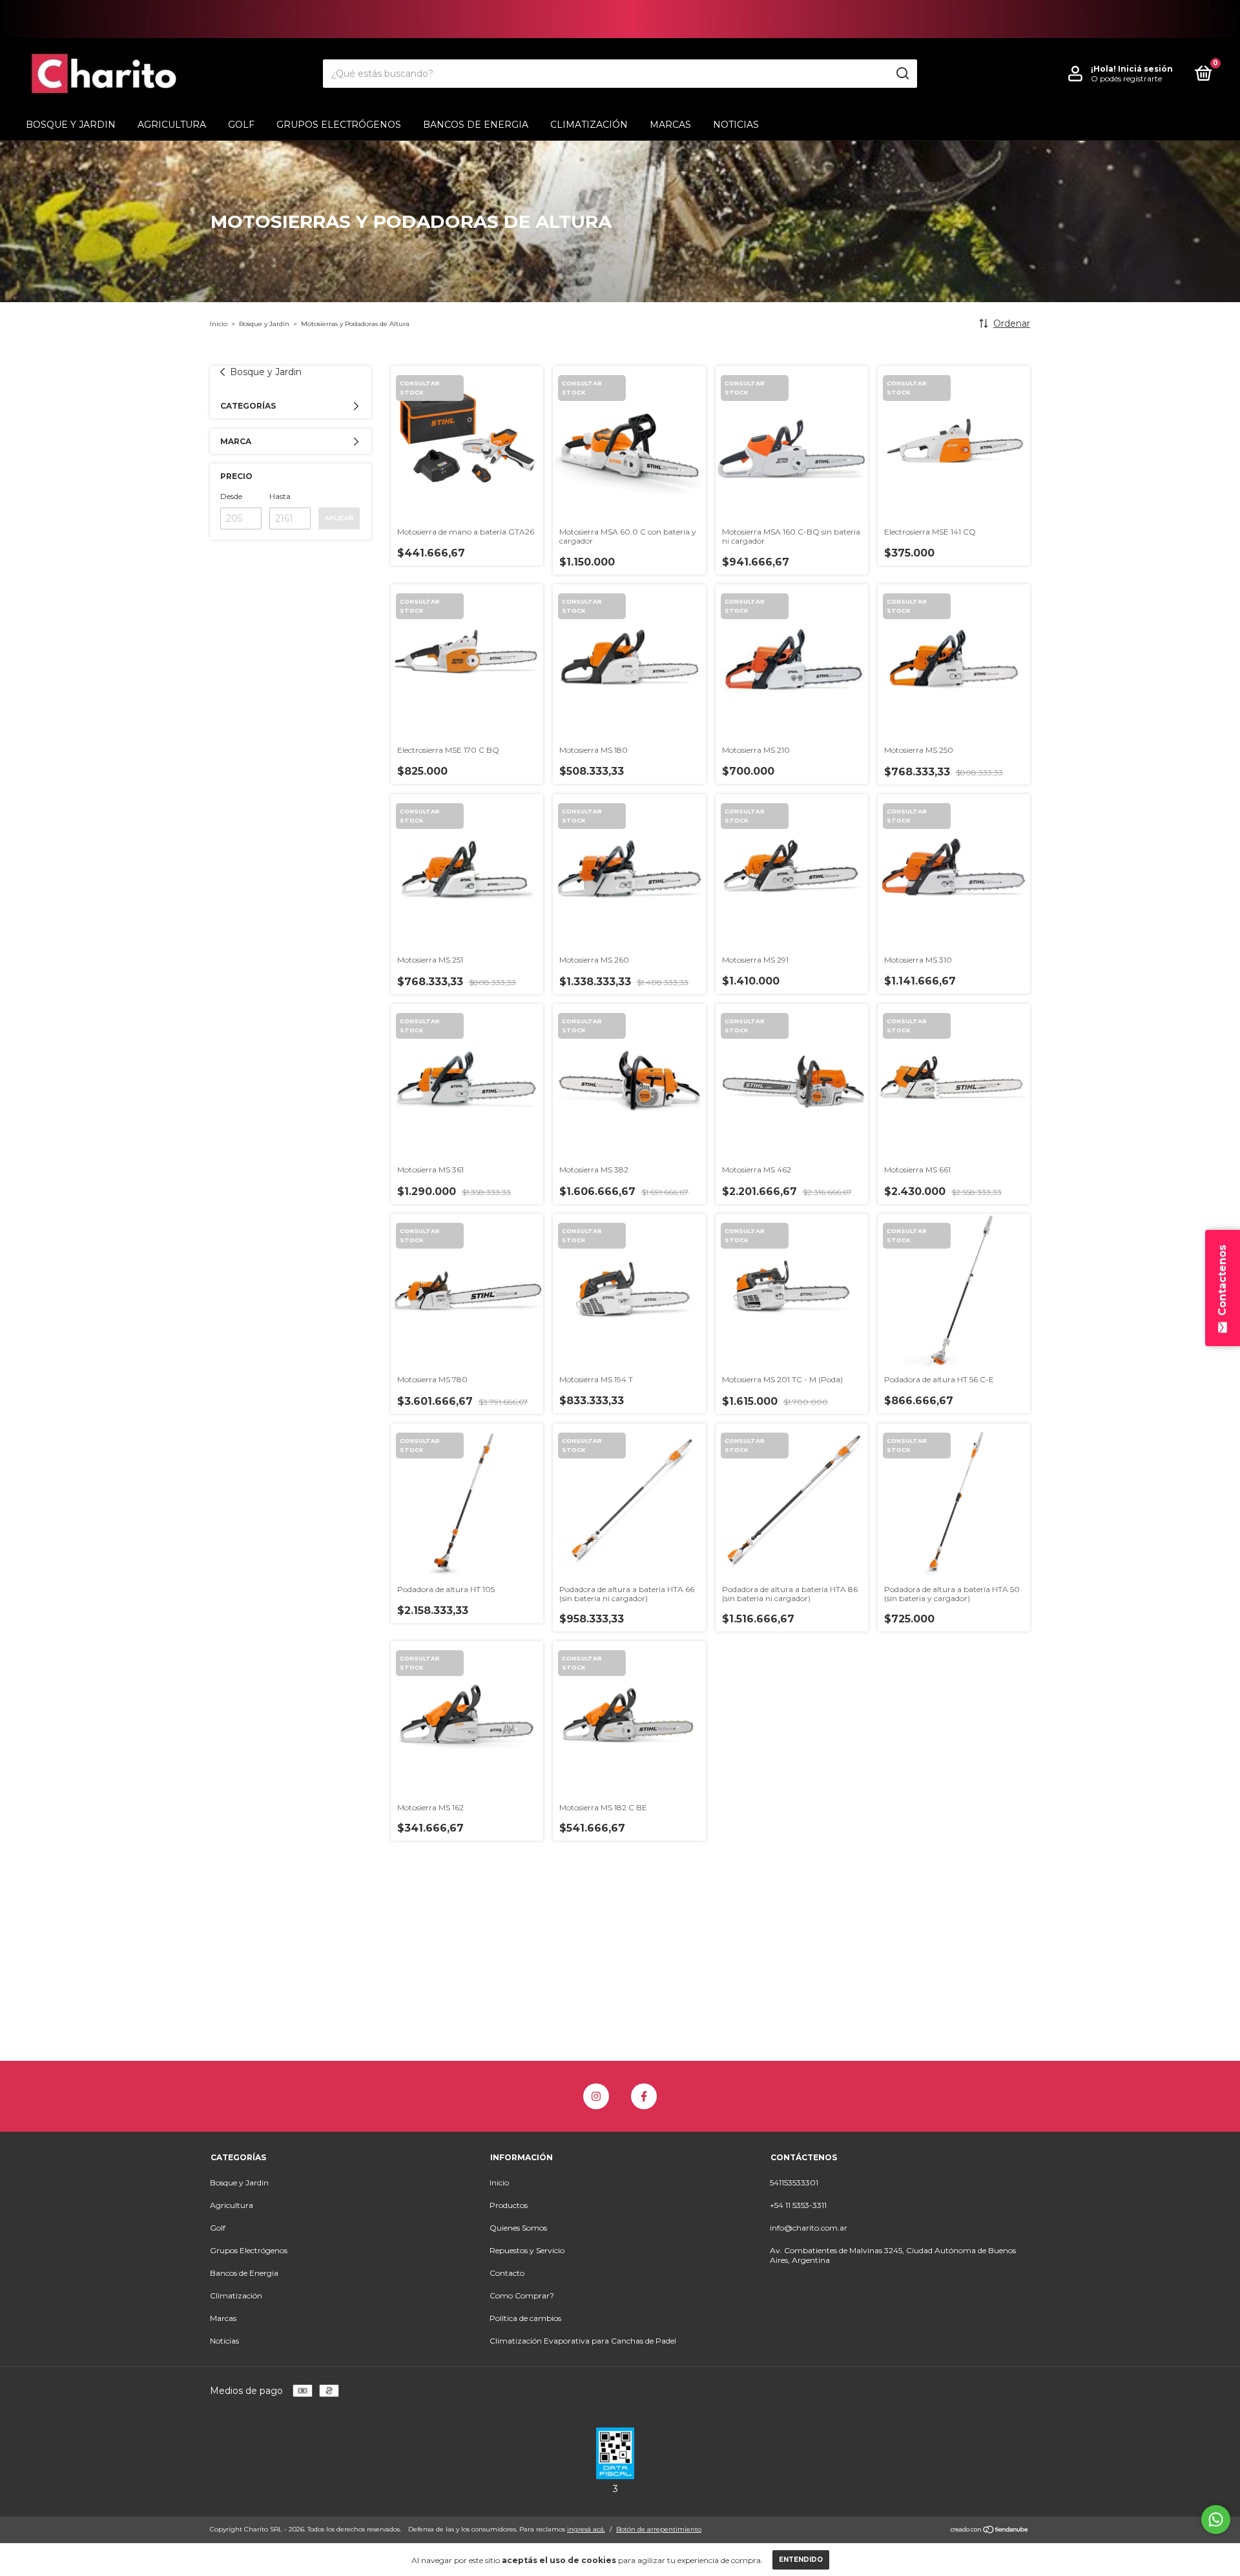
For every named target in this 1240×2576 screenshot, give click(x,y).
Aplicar (339, 518)
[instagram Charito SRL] (596, 2096)
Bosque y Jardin (71, 125)
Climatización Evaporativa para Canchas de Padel (583, 2341)
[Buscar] (902, 74)
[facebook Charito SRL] (644, 2096)
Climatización (589, 125)
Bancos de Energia (476, 125)
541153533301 (794, 2182)
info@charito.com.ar (809, 2228)
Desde (231, 496)
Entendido (801, 2560)
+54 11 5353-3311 (798, 2205)
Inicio (219, 324)
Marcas (670, 125)
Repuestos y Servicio (527, 2250)
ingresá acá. (586, 2529)
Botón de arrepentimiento (659, 2529)
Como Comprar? (522, 2295)
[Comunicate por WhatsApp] (1216, 2520)
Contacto (507, 2273)
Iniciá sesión (1145, 69)
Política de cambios (525, 2318)
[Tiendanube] (990, 2531)
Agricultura (172, 125)
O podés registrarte (1126, 78)
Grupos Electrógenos (339, 125)
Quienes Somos (518, 2228)
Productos (509, 2205)
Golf (241, 125)
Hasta (280, 496)
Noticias (736, 125)
